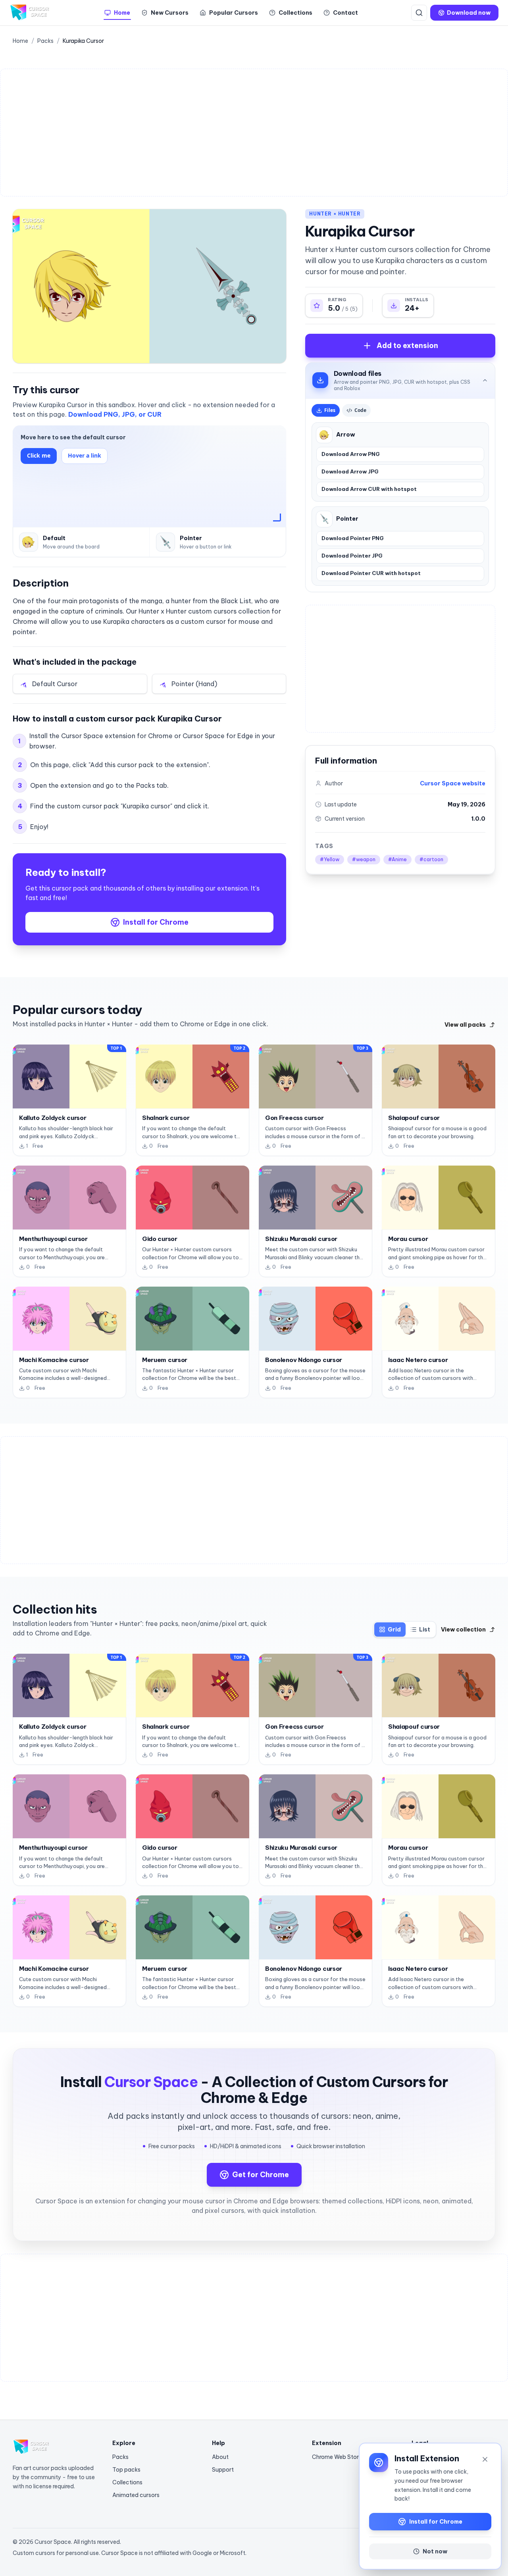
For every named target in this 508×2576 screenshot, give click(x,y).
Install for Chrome (156, 922)
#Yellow (330, 859)
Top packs (126, 2470)
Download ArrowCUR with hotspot (369, 489)
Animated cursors (136, 2495)
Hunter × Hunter (335, 214)
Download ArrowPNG (351, 454)
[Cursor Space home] (30, 13)
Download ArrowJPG (350, 471)
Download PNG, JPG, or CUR (115, 414)
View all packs (465, 1025)
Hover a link (85, 455)
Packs (45, 41)
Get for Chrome (261, 2175)
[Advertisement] (246, 133)
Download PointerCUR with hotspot (371, 573)
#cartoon (431, 859)
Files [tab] (330, 410)
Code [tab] (360, 410)
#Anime (397, 859)
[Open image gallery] (149, 286)
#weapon (364, 859)
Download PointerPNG (353, 538)
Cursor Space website (453, 783)
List (425, 1629)
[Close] (485, 2459)
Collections (127, 2482)
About (220, 2457)
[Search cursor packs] (419, 13)
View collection (463, 1629)
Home (20, 41)
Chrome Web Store (337, 2457)
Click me (39, 455)
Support (223, 2470)
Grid (394, 1629)
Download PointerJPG (352, 556)
